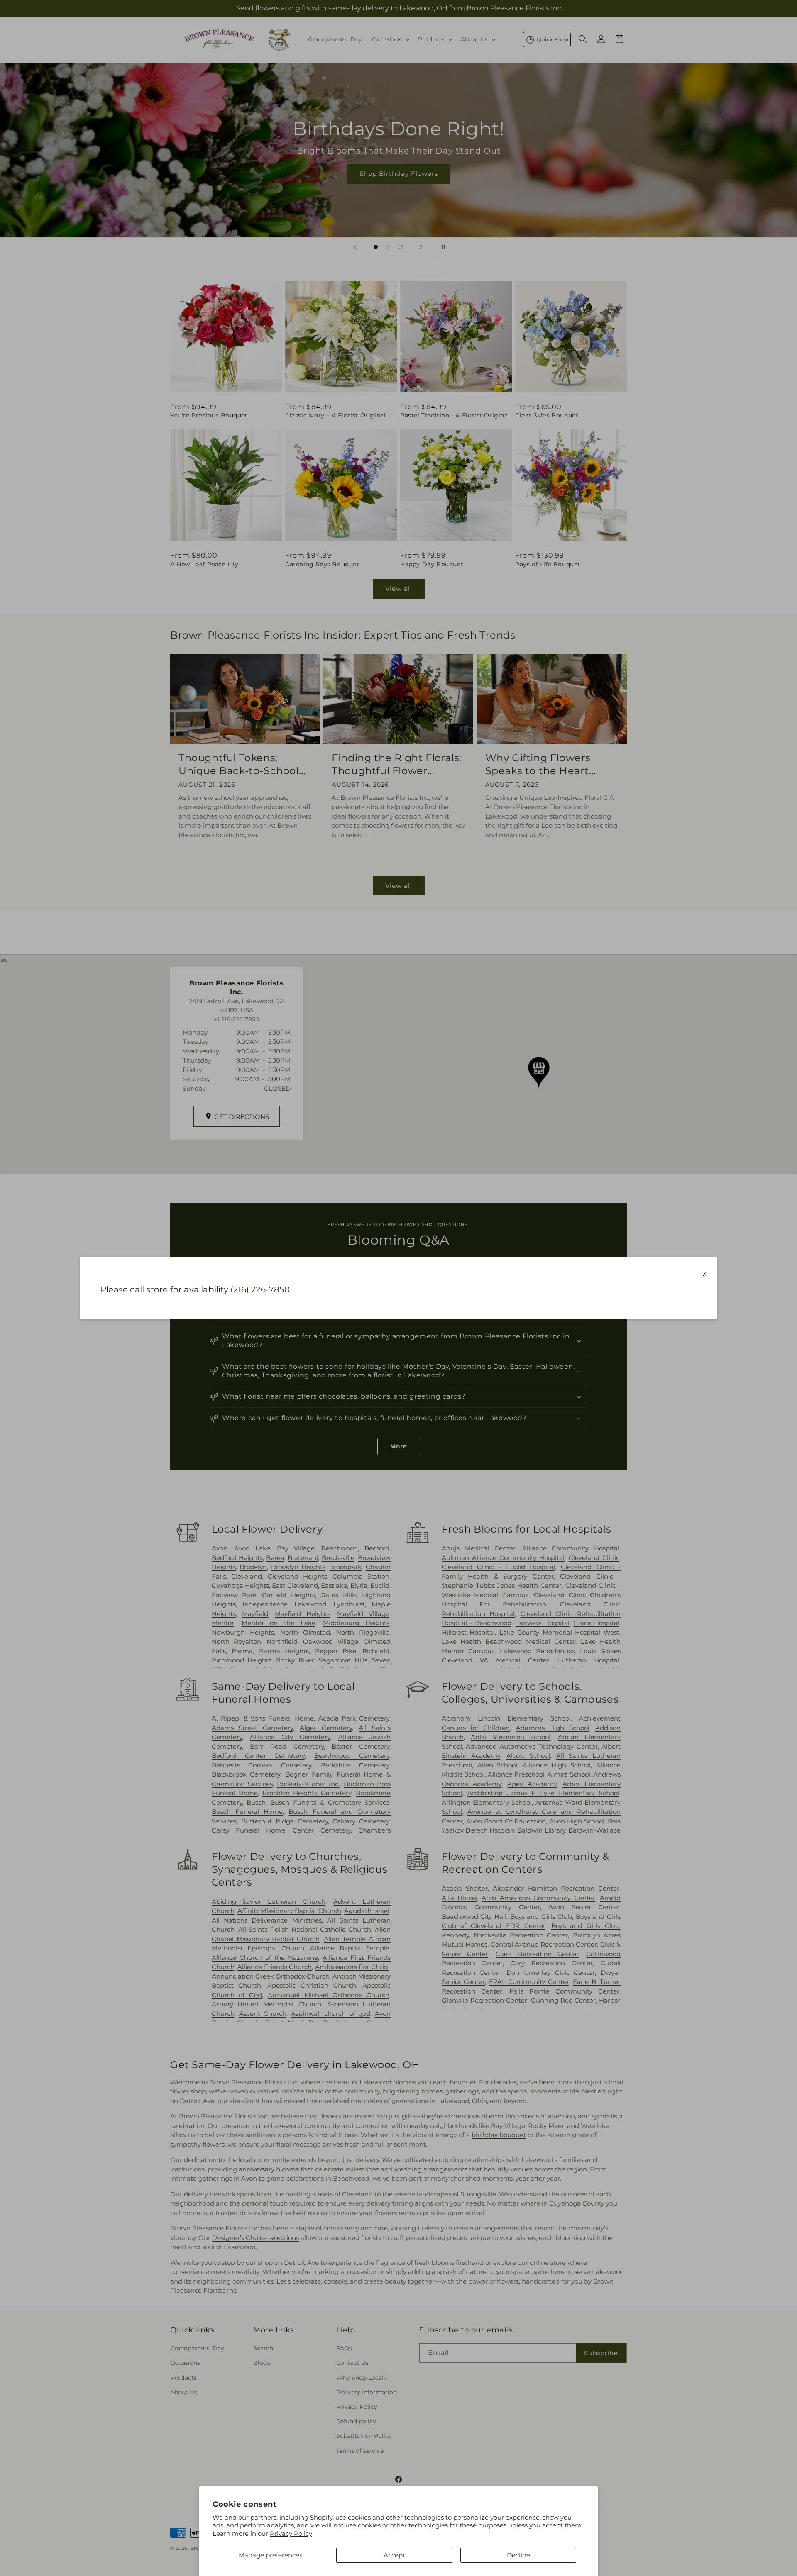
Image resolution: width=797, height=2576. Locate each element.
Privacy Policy (291, 2533)
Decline (518, 2555)
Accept (394, 2555)
